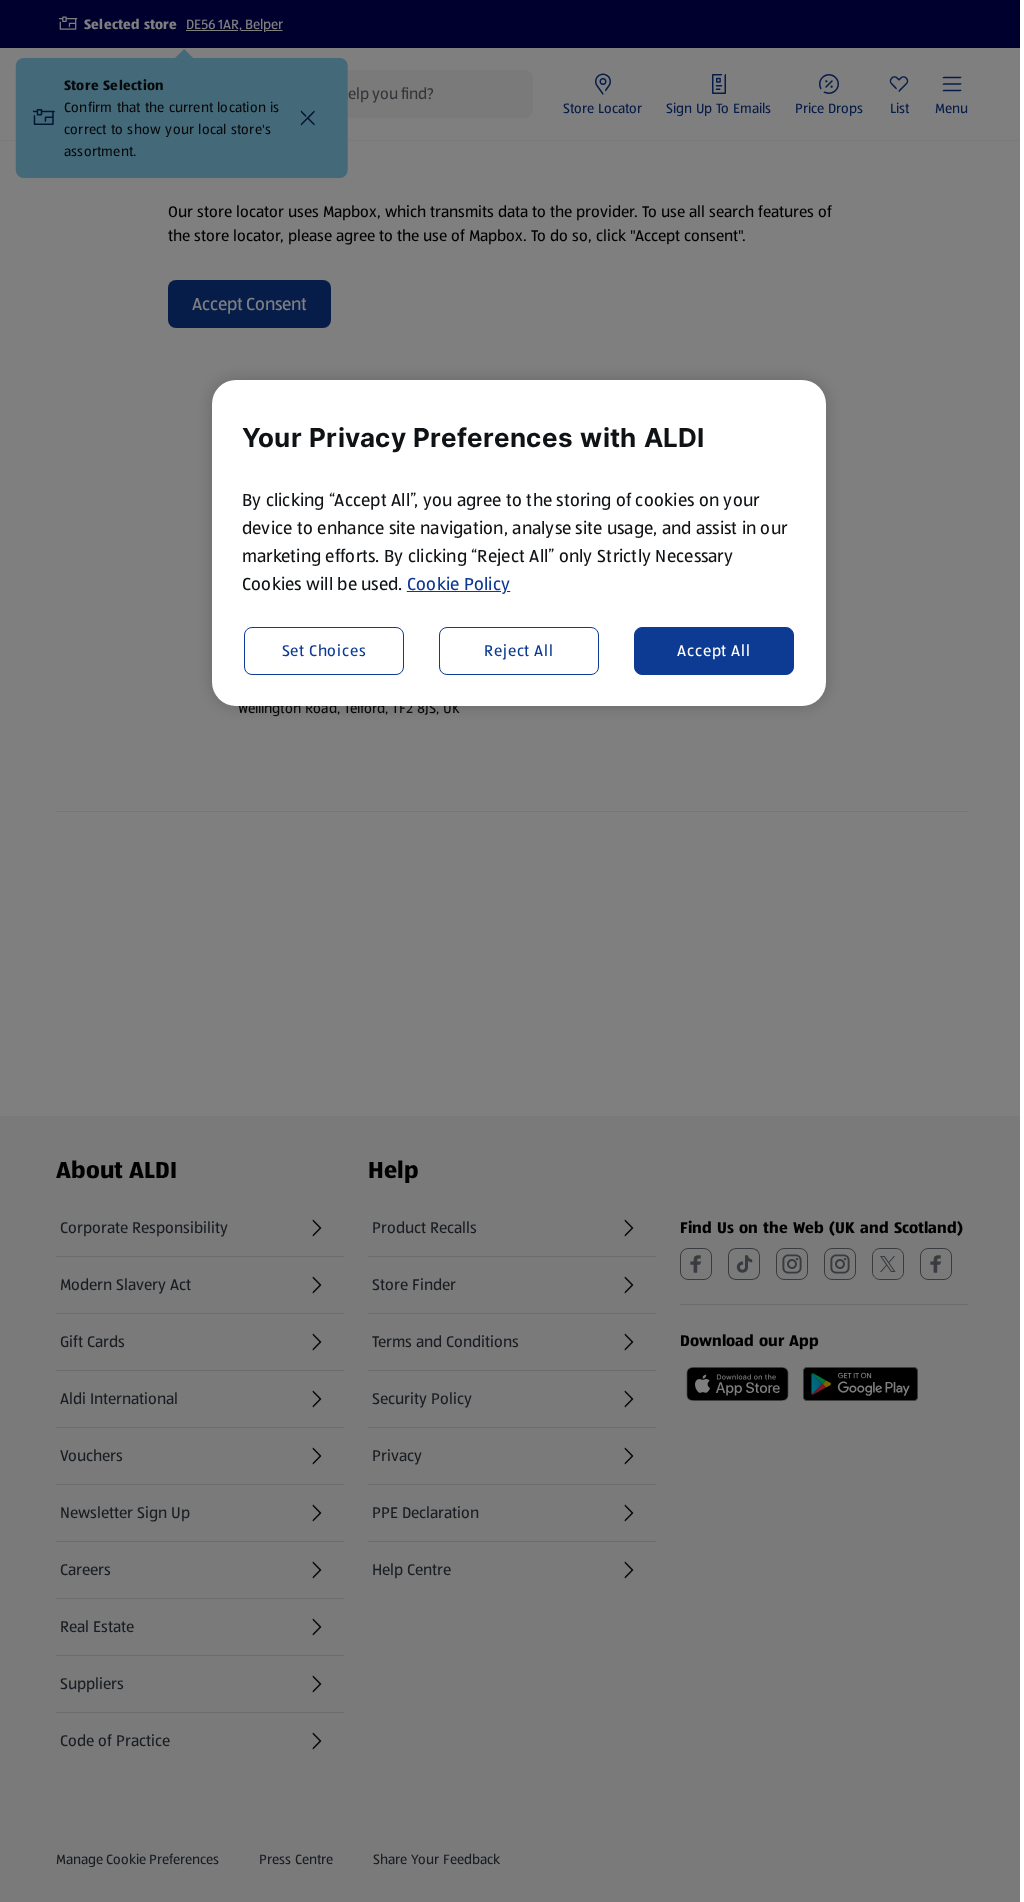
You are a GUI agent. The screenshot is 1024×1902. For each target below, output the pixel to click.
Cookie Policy (459, 584)
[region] (519, 543)
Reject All (518, 650)
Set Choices (324, 650)
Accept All (713, 650)
